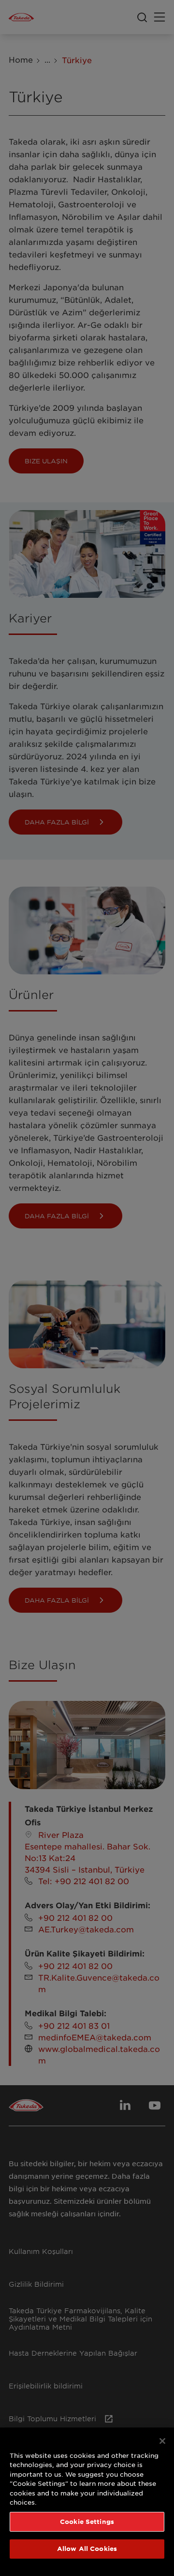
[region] (87, 2502)
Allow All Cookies (87, 2549)
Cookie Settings (87, 2522)
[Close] (162, 2441)
